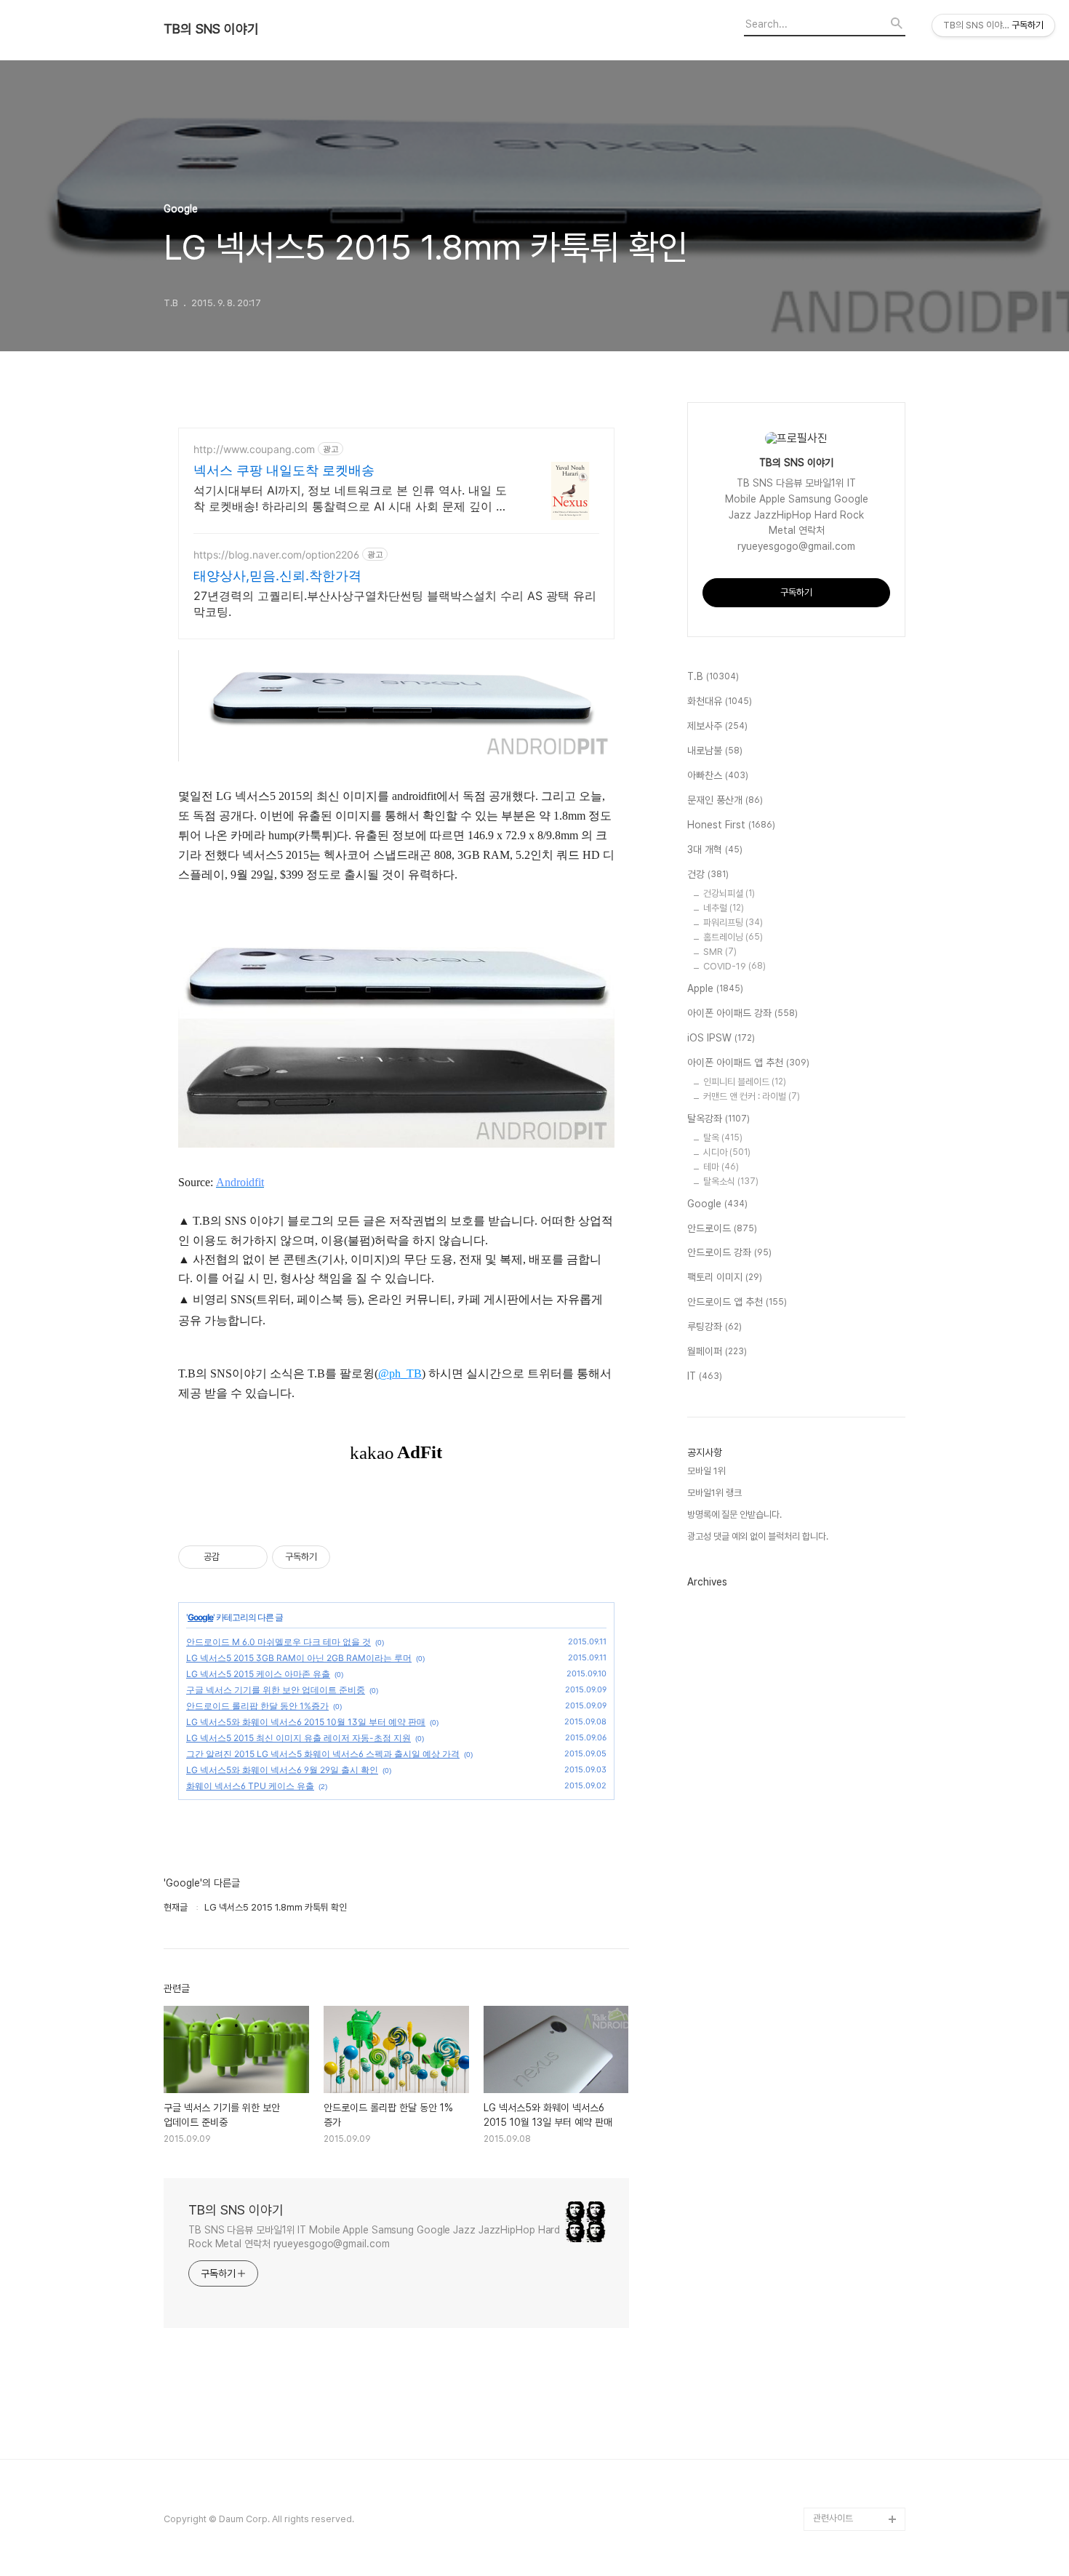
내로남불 (715, 751)
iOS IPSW (721, 1038)
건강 (708, 874)
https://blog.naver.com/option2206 (276, 555)
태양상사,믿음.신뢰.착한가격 (277, 576)
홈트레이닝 (733, 937)
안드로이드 (722, 1228)
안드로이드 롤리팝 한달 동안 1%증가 (257, 1706)
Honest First (731, 825)
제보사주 (717, 726)
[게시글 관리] (251, 1557)
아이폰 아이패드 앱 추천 (748, 1063)
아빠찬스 (718, 775)
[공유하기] (233, 1557)
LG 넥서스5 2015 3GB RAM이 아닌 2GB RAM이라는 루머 (299, 1658)
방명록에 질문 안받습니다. (734, 1515)
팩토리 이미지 (725, 1277)
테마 (721, 1167)
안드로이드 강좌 (729, 1252)
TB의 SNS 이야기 (211, 29)
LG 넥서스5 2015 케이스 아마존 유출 (258, 1674)
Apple (715, 988)
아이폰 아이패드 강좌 (742, 1013)
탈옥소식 (731, 1181)
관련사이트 (833, 2518)
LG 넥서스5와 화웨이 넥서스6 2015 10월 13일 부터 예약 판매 (306, 1722)
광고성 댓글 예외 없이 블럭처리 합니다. (758, 1536)
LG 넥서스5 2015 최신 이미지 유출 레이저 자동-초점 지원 (299, 1738)
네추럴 (724, 908)
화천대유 (720, 701)
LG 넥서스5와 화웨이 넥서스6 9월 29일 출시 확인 (282, 1770)
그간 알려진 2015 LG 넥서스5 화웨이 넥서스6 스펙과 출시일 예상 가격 (323, 1754)
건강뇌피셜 (729, 893)
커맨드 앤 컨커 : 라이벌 (752, 1096)
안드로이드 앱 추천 (737, 1302)
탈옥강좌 (718, 1119)
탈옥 (723, 1138)
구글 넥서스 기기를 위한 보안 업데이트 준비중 (276, 1690)
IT (705, 1376)
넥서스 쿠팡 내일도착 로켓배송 (284, 470)
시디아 (727, 1152)
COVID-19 (734, 966)
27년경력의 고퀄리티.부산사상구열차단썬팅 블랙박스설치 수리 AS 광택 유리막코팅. (395, 604)
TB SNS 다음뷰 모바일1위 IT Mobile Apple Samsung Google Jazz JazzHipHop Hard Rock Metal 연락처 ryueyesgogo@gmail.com (374, 2237)
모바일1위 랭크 (714, 1493)
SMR (720, 952)
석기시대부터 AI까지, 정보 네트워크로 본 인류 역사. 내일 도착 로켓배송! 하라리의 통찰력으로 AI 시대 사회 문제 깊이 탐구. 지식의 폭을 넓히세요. (351, 499)
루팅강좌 (714, 1327)
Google (200, 1617)
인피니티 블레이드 (745, 1082)
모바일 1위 (706, 1471)
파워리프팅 (733, 923)
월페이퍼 (717, 1351)
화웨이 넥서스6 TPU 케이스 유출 (250, 1786)
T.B (713, 676)
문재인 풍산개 (725, 800)
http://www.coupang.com (254, 449)
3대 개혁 (715, 849)
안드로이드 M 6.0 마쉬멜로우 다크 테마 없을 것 (279, 1642)
